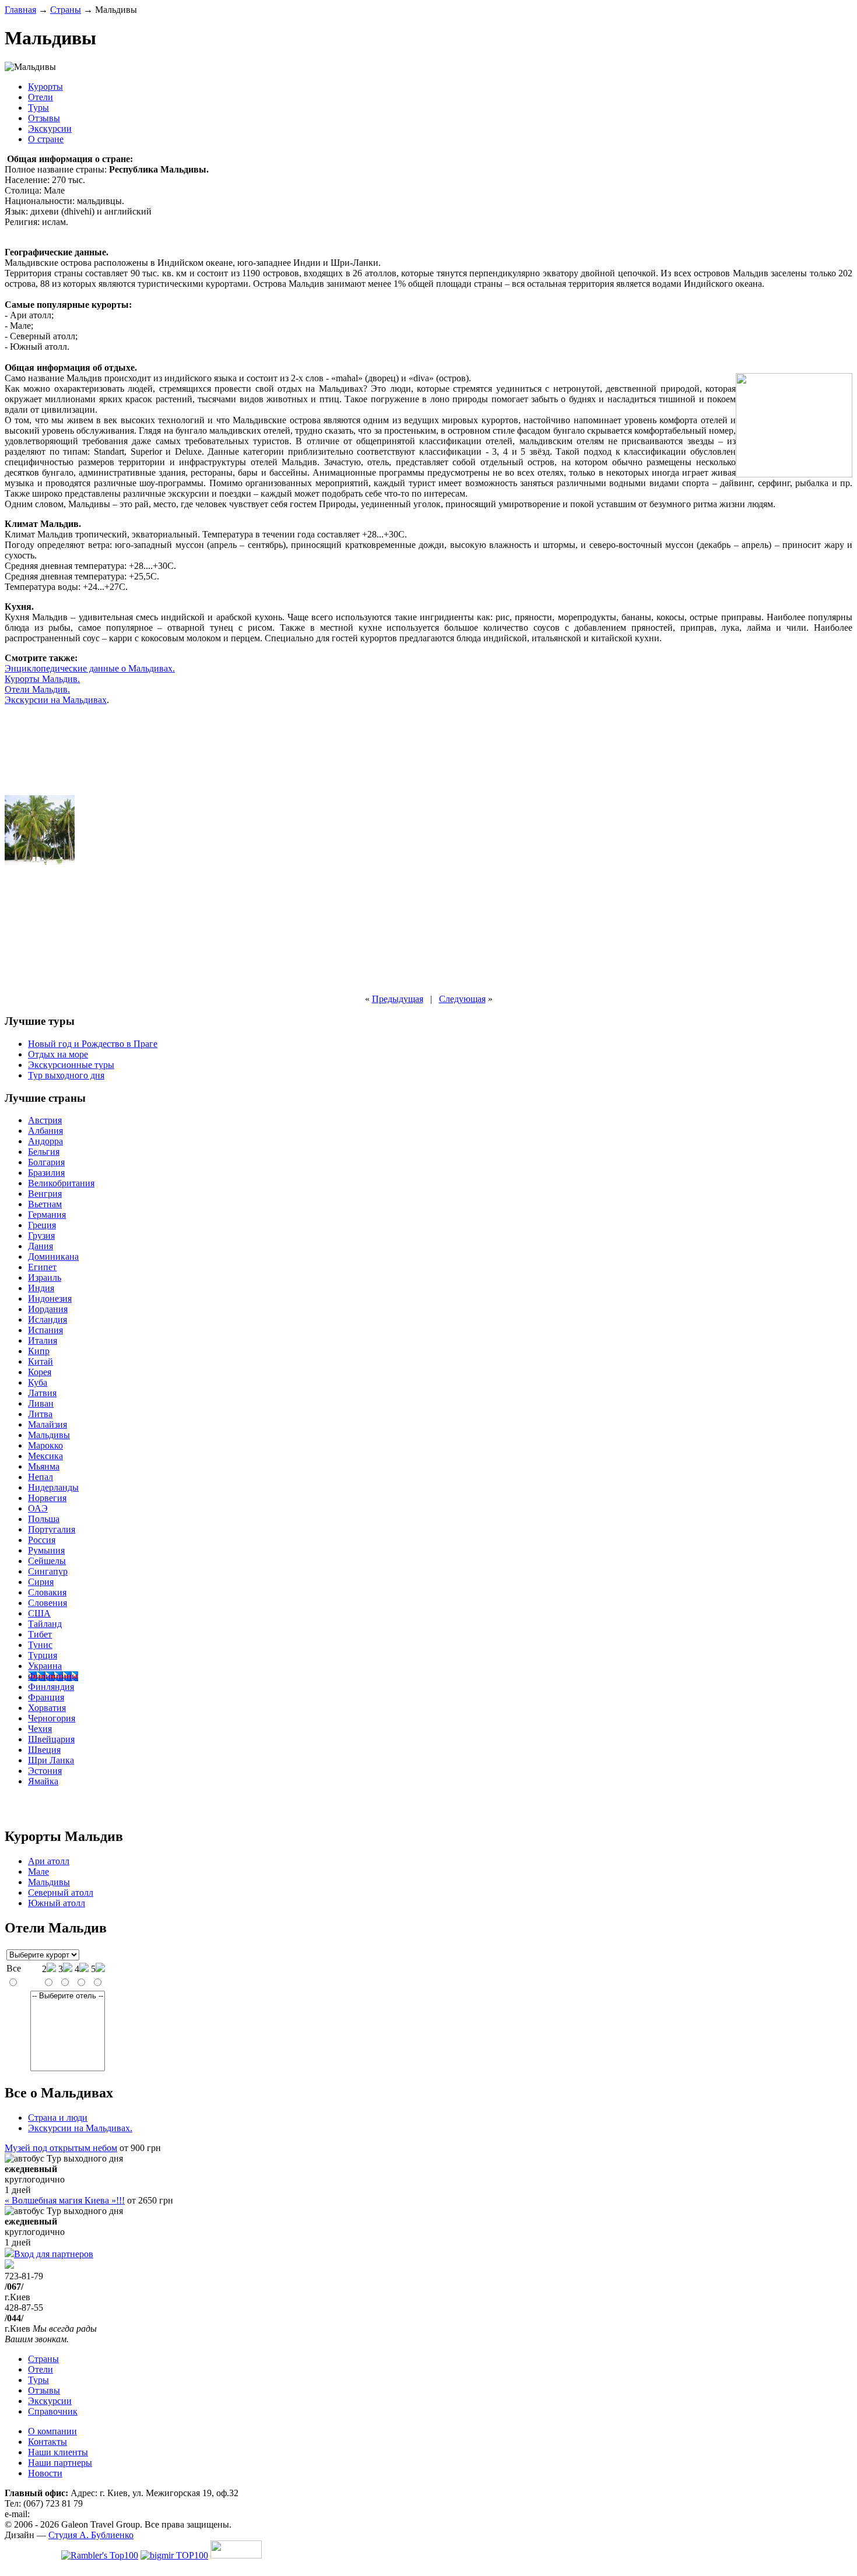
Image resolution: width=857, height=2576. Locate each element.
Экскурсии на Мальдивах (56, 700)
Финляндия (51, 1687)
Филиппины (53, 1676)
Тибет (40, 1634)
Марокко (45, 1445)
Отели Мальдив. (37, 689)
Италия (43, 1340)
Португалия (52, 1529)
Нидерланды (53, 1487)
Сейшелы (47, 1561)
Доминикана (53, 1257)
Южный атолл (57, 1903)
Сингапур (48, 1571)
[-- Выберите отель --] (68, 1996)
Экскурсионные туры (71, 1065)
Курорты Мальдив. (42, 679)
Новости (45, 2473)
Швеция (44, 1750)
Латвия (42, 1393)
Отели (41, 97)
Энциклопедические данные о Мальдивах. (90, 668)
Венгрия (45, 1194)
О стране (46, 139)
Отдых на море (58, 1054)
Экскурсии (50, 129)
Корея (40, 1372)
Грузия (41, 1236)
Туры (38, 108)
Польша (44, 1519)
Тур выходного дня (66, 1075)
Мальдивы (49, 1435)
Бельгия (44, 1152)
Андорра (45, 1141)
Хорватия (47, 1708)
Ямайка (43, 1781)
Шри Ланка (51, 1760)
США (39, 1613)
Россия (42, 1540)
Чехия (40, 1729)
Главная (20, 10)
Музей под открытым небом (61, 2148)
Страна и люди (58, 2118)
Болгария (46, 1162)
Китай (41, 1361)
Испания (45, 1330)
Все (14, 1968)
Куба (38, 1382)
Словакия (47, 1592)
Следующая (462, 999)
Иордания (48, 1309)
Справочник (53, 2411)
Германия (47, 1215)
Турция (43, 1655)
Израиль (45, 1278)
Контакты (48, 2442)
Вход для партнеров (54, 2254)
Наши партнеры (60, 2463)
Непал (41, 1477)
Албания (45, 1131)
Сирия (41, 1582)
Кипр (39, 1351)
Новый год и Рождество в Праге (93, 1044)
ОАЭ (38, 1508)
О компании (52, 2431)
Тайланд (45, 1624)
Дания (41, 1246)
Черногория (52, 1718)
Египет (42, 1267)
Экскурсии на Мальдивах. (80, 2128)
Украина (45, 1666)
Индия (41, 1288)
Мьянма (44, 1466)
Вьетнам (45, 1204)
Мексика (45, 1456)
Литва (40, 1414)
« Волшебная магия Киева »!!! (65, 2200)
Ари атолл (49, 1861)
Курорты (45, 87)
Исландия (48, 1319)
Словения (48, 1603)
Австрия (45, 1120)
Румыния (46, 1550)
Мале (38, 1872)
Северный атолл (61, 1893)
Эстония (45, 1771)
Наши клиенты (58, 2452)
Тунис (40, 1645)
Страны (66, 10)
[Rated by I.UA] (236, 2555)
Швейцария (51, 1739)
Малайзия (48, 1424)
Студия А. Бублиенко (91, 2535)
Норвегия (47, 1498)
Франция (46, 1697)
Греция (42, 1225)
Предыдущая (398, 999)
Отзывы (44, 118)
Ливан (41, 1403)
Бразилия (46, 1173)
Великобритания (61, 1183)
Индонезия (50, 1298)
